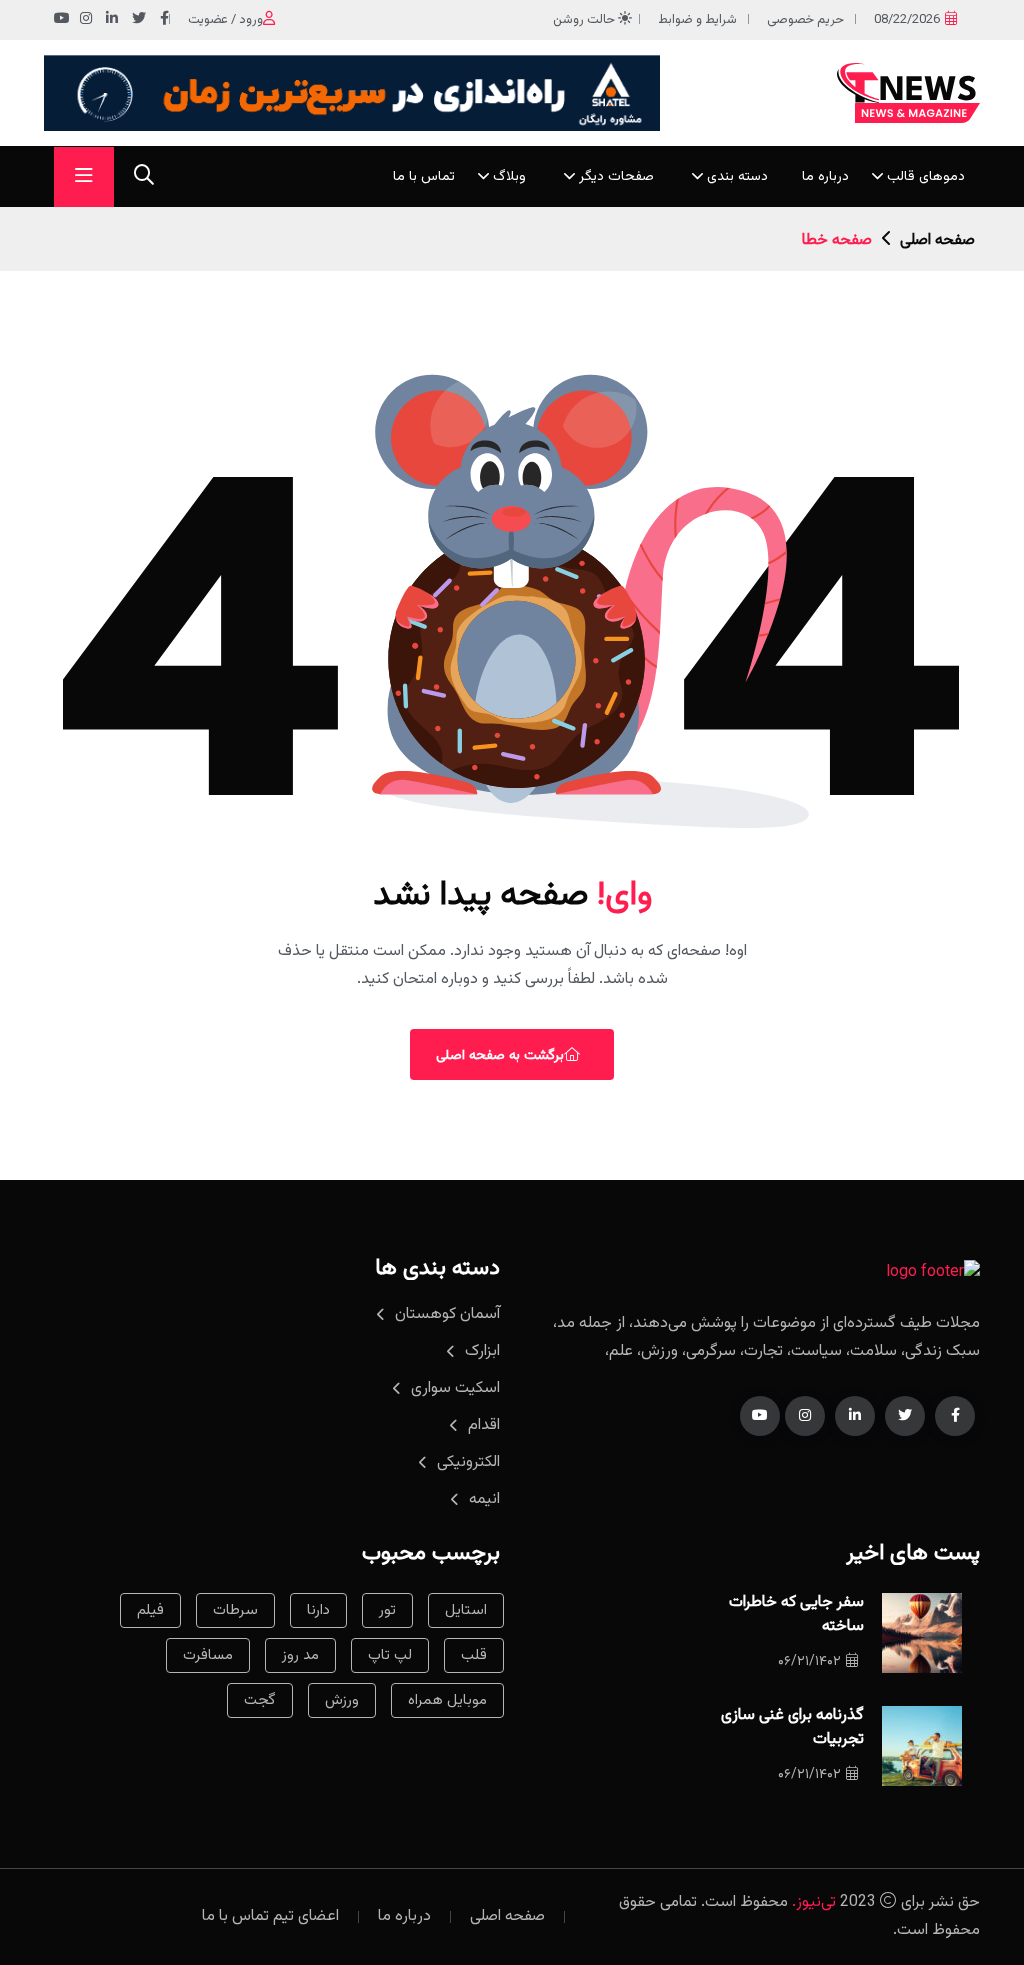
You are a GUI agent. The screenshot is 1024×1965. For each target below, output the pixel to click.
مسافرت (208, 1655)
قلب (474, 1655)
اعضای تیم (306, 1916)
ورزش (342, 1700)
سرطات (235, 1610)
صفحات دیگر (616, 177)
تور (387, 1610)
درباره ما (825, 177)
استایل (466, 1610)
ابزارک (482, 1351)
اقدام (484, 1425)
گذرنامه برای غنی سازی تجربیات (792, 1727)
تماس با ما (424, 177)
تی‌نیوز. (814, 1902)
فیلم (150, 1610)
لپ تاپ (390, 1655)
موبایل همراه (447, 1700)
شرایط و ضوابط (697, 20)
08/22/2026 (907, 20)
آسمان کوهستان (447, 1314)
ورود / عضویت (225, 20)
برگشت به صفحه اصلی (500, 1056)
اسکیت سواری (455, 1388)
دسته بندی (737, 177)
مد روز (300, 1655)
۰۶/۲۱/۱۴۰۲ (809, 1662)
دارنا (318, 1610)
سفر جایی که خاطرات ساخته (796, 1614)
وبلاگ (509, 177)
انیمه (484, 1499)
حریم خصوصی (805, 20)
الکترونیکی (468, 1462)
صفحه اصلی (937, 240)
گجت (260, 1700)
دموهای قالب (926, 177)
